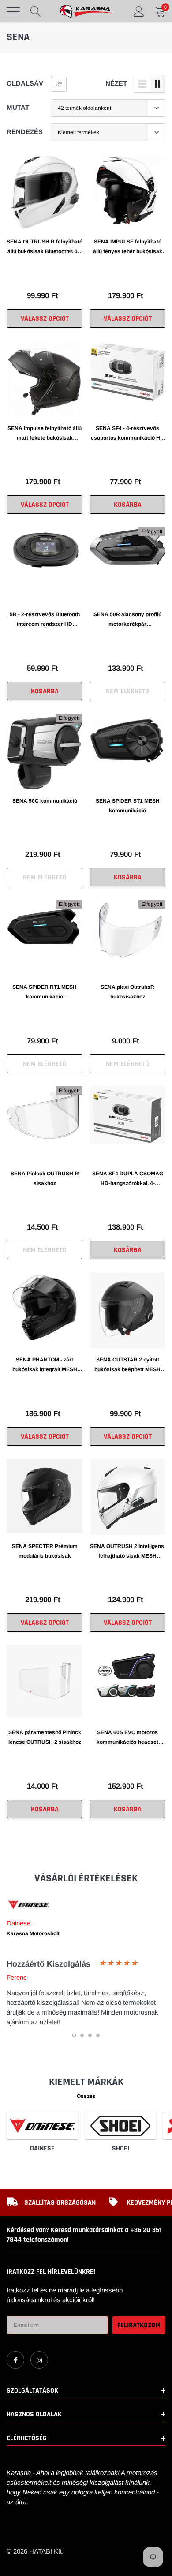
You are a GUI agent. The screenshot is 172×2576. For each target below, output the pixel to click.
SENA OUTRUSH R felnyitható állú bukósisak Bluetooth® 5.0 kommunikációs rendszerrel (45, 247)
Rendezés (25, 132)
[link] (45, 192)
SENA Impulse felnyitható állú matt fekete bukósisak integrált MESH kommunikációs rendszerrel (45, 434)
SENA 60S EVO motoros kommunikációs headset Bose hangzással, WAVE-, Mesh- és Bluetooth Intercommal (128, 1738)
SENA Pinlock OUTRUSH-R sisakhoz (45, 1178)
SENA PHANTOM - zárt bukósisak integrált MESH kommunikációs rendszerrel (45, 1365)
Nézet (116, 83)
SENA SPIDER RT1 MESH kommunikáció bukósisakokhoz (45, 993)
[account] (139, 11)
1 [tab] (74, 2035)
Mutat (18, 107)
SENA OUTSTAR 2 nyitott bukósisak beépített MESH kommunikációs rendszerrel (127, 1365)
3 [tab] (90, 2035)
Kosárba (128, 505)
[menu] (13, 11)
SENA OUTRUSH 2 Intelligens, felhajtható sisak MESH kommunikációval (128, 1552)
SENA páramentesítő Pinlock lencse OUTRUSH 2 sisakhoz (45, 1737)
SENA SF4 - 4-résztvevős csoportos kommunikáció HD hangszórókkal (127, 434)
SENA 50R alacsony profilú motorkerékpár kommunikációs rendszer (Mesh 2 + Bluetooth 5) (127, 620)
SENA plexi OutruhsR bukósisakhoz (127, 992)
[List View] (142, 84)
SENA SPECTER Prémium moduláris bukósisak (45, 1551)
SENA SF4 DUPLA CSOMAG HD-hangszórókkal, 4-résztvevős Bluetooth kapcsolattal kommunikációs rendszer (127, 1179)
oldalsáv (25, 83)
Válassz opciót (45, 319)
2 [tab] (82, 2035)
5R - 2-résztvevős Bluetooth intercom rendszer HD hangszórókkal (45, 620)
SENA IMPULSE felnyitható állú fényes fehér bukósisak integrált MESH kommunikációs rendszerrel (127, 247)
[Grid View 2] (158, 84)
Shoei (121, 2148)
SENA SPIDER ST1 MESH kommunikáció (128, 806)
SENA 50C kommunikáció (45, 801)
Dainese (42, 2148)
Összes (86, 2096)
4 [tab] (98, 2035)
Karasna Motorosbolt (33, 1933)
